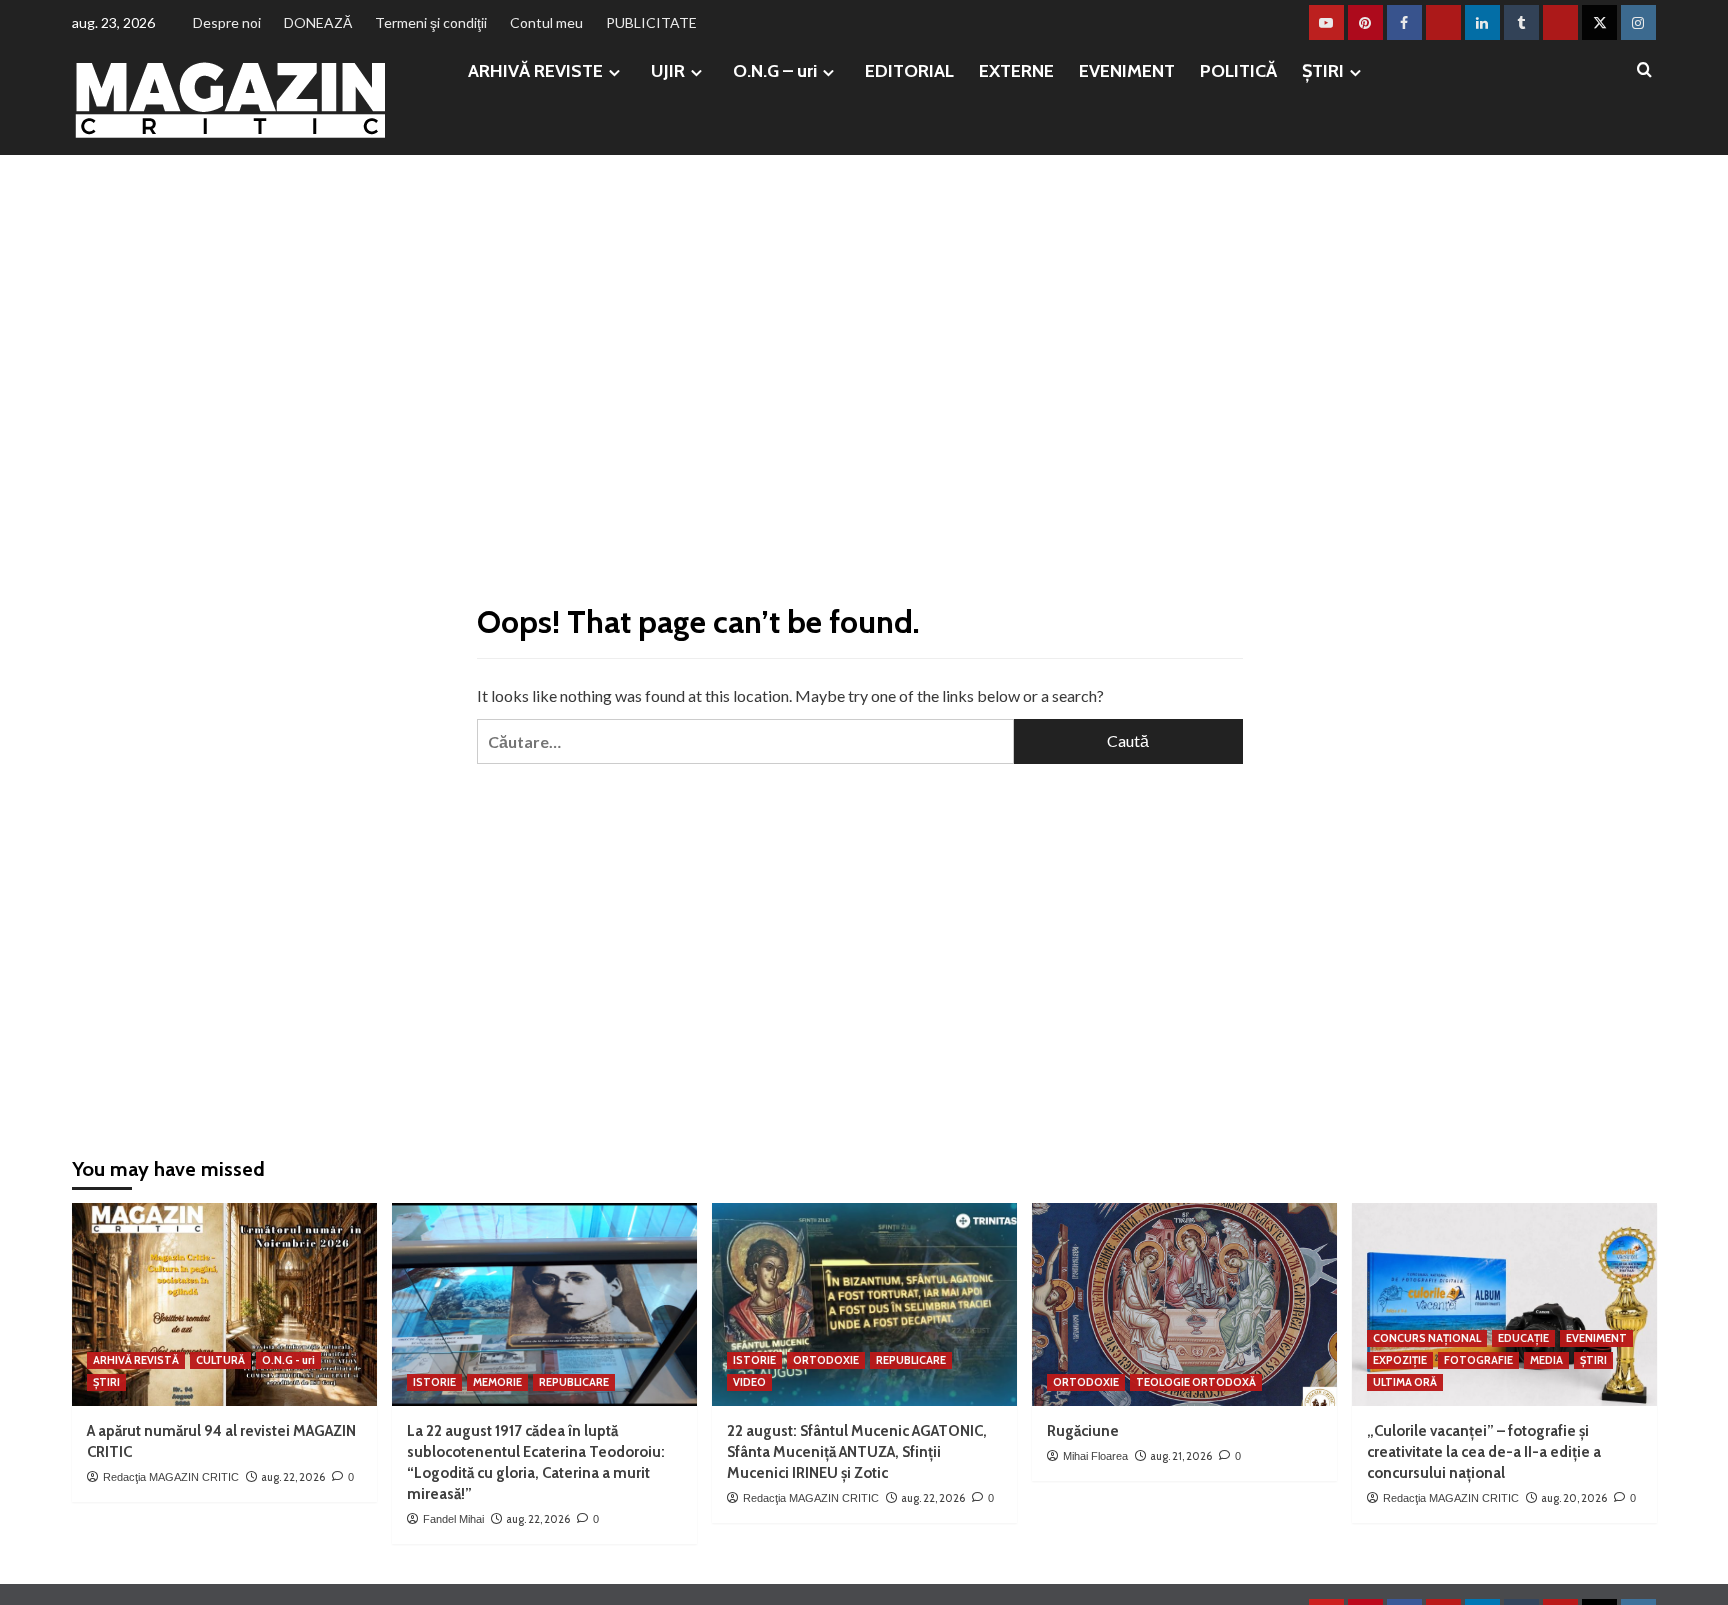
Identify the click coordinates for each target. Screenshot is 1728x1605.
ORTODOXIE (826, 1360)
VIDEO (749, 1382)
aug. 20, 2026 (1574, 1498)
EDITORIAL (909, 71)
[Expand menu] (614, 72)
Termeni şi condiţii (431, 22)
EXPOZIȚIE (1400, 1360)
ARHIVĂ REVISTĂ (136, 1360)
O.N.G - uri (288, 1360)
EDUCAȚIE (1523, 1338)
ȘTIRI (1323, 71)
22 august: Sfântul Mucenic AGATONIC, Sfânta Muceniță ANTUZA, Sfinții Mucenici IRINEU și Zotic (857, 1452)
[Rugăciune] (1184, 1304)
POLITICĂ (1238, 71)
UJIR (668, 71)
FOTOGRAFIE (1478, 1360)
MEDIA (1546, 1360)
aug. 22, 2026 (293, 1477)
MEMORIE (497, 1382)
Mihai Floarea (1095, 1456)
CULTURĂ (220, 1360)
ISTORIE (434, 1382)
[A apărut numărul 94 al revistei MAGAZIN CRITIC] (224, 1304)
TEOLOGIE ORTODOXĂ (1196, 1382)
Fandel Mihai (453, 1519)
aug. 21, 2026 (1181, 1456)
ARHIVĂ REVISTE (535, 71)
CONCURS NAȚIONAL (1427, 1338)
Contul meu (546, 22)
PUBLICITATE (651, 22)
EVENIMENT (1127, 71)
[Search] (1644, 70)
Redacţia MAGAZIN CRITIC (171, 1477)
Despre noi (227, 22)
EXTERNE (1016, 71)
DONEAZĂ (318, 22)
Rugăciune (1083, 1431)
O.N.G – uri (775, 71)
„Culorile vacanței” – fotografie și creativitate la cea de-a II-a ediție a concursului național (1484, 1452)
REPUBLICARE (574, 1382)
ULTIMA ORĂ (1405, 1382)
